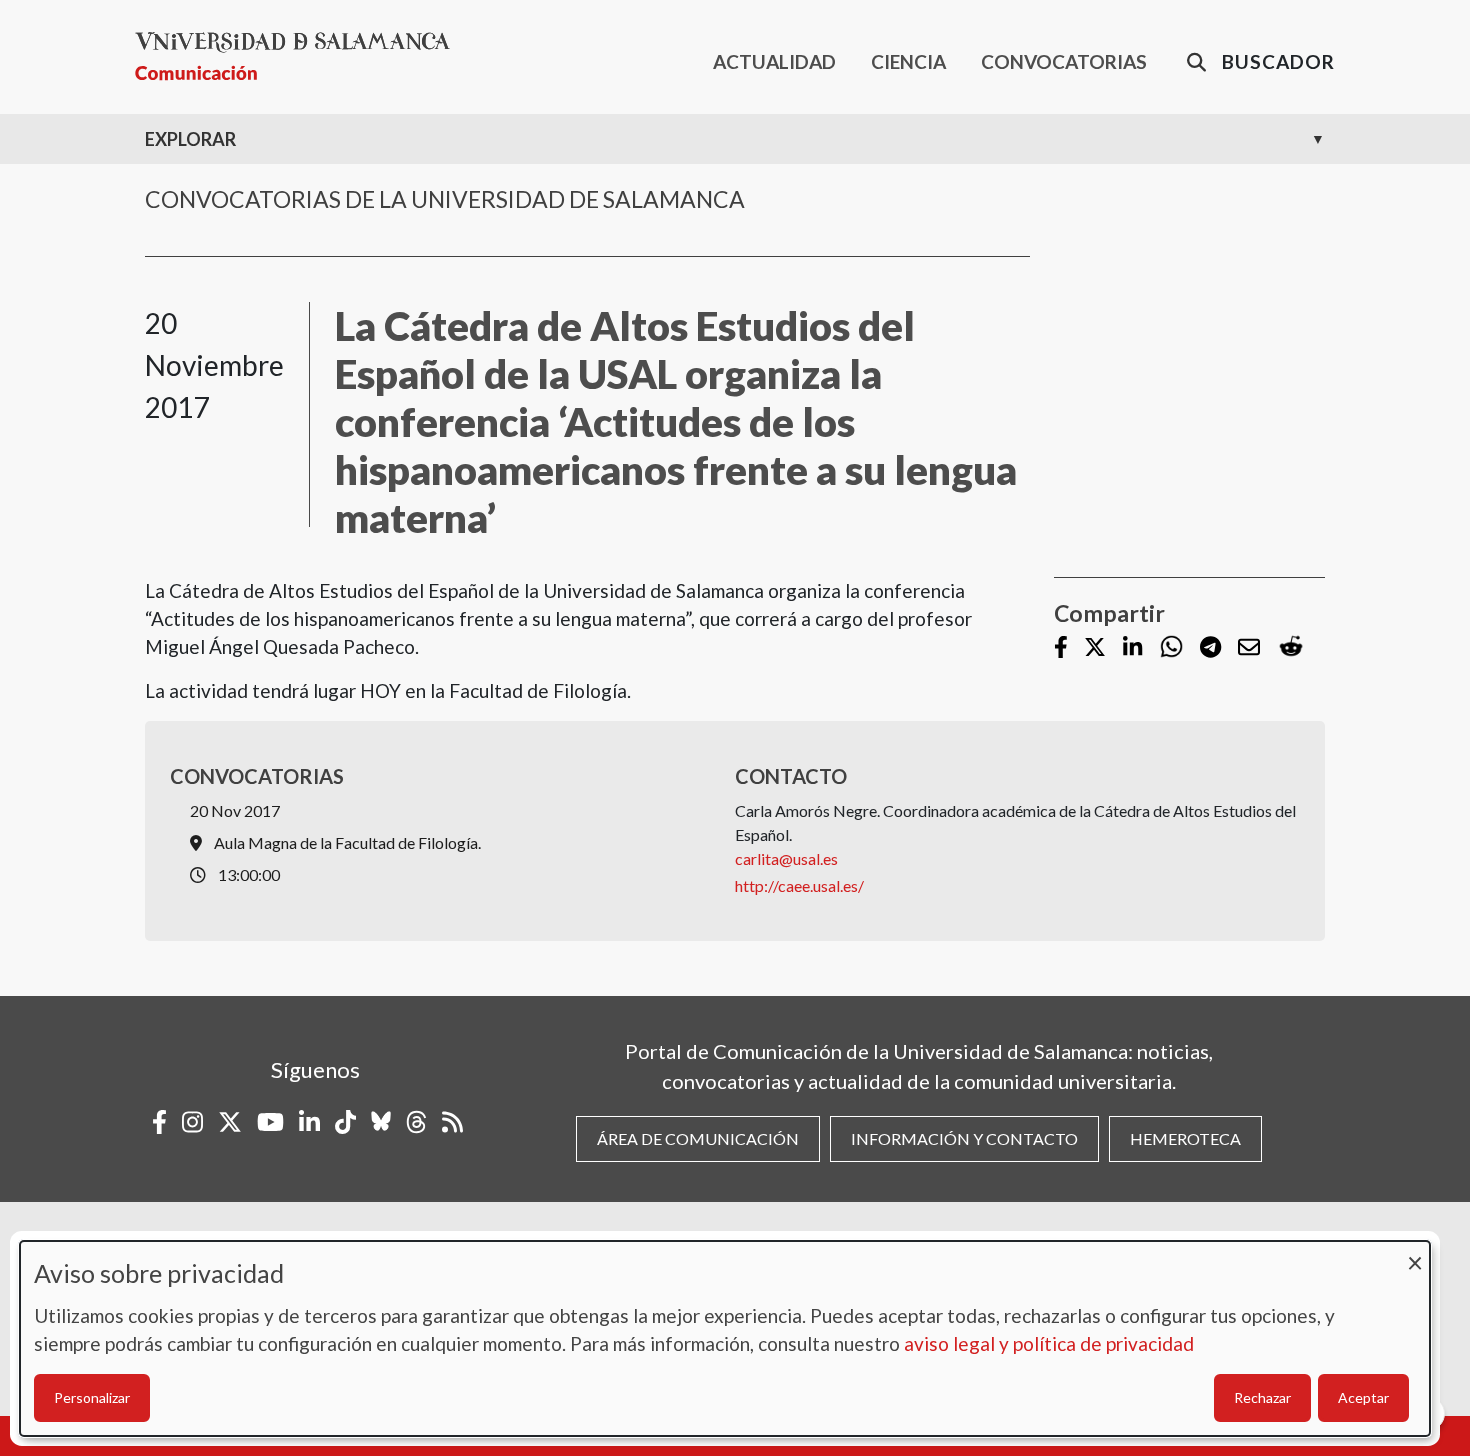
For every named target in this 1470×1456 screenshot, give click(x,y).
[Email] (1249, 648)
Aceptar (1363, 1397)
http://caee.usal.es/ (799, 885)
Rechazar (1262, 1397)
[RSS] (452, 1122)
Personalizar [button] (92, 1397)
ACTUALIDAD (774, 61)
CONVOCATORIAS (1064, 61)
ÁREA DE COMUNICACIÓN (698, 1138)
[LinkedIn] (1132, 648)
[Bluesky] (381, 1122)
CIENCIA (908, 61)
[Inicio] (300, 56)
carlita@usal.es (786, 858)
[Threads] (416, 1122)
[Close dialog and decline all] (1415, 1253)
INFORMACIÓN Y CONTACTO (964, 1138)
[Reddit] (1291, 647)
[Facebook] (1061, 648)
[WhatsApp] (1171, 647)
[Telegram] (1210, 648)
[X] (1095, 648)
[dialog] (725, 1338)
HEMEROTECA (1185, 1138)
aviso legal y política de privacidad (1049, 1343)
